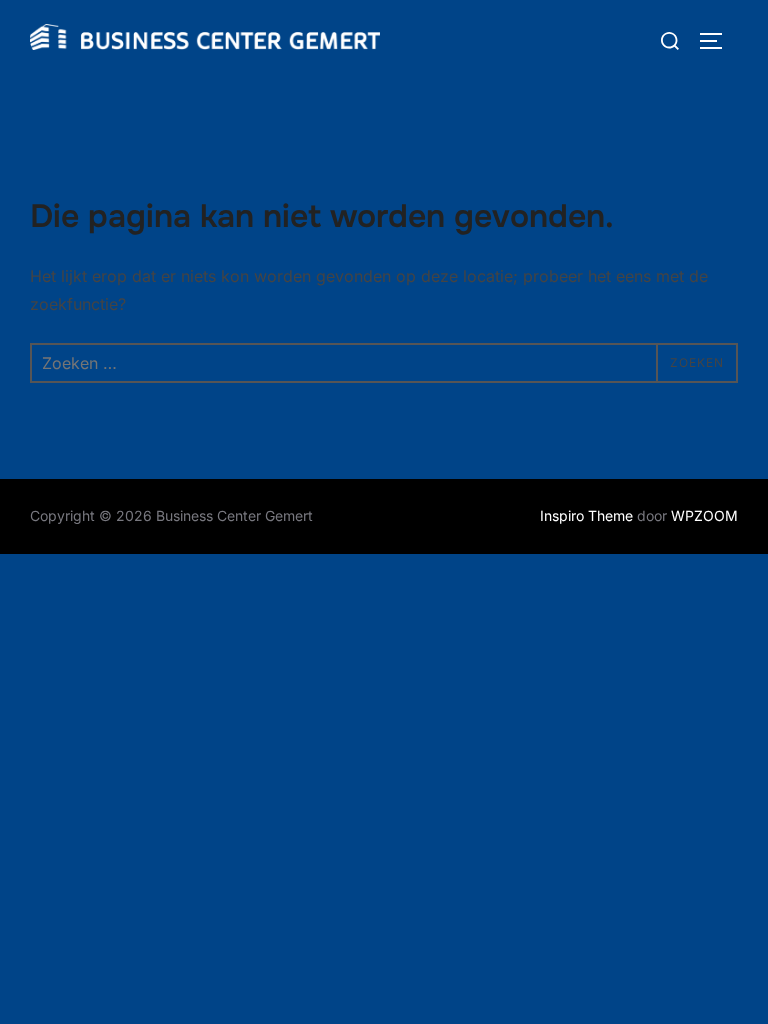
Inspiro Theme (586, 515)
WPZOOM (704, 515)
